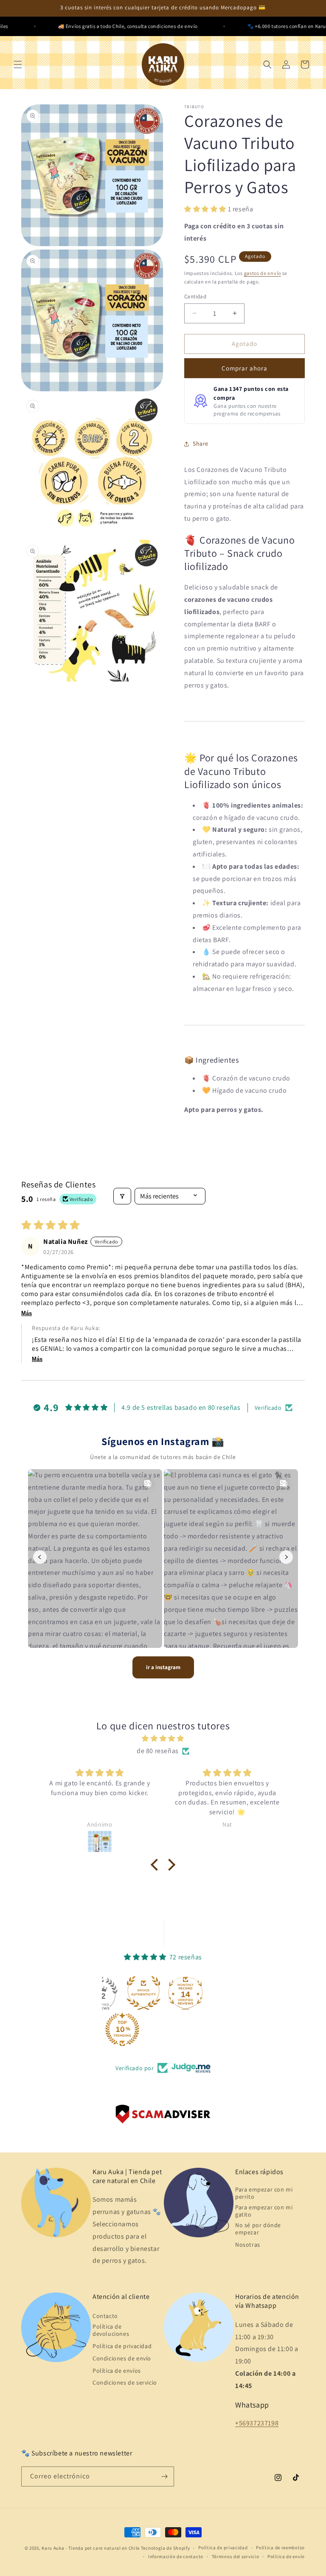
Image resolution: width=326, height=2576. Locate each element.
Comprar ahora (244, 368)
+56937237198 (257, 2423)
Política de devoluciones (111, 2330)
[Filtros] (122, 1196)
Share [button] (201, 443)
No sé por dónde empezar (258, 2229)
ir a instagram (163, 1667)
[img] (163, 1739)
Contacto (105, 2316)
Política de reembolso (280, 2548)
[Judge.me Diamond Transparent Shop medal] (141, 1993)
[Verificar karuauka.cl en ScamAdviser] (163, 2116)
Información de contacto (176, 2556)
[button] (18, 65)
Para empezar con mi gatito (264, 2211)
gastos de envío (263, 273)
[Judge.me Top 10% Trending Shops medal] (204, 2029)
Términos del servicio (236, 2556)
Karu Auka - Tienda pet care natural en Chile (91, 2548)
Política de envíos (117, 2371)
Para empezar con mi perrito (264, 2193)
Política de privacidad (122, 2346)
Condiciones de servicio (125, 2382)
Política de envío (286, 2556)
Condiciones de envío (122, 2358)
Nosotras (248, 2245)
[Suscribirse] (164, 2476)
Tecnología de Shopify (166, 2548)
